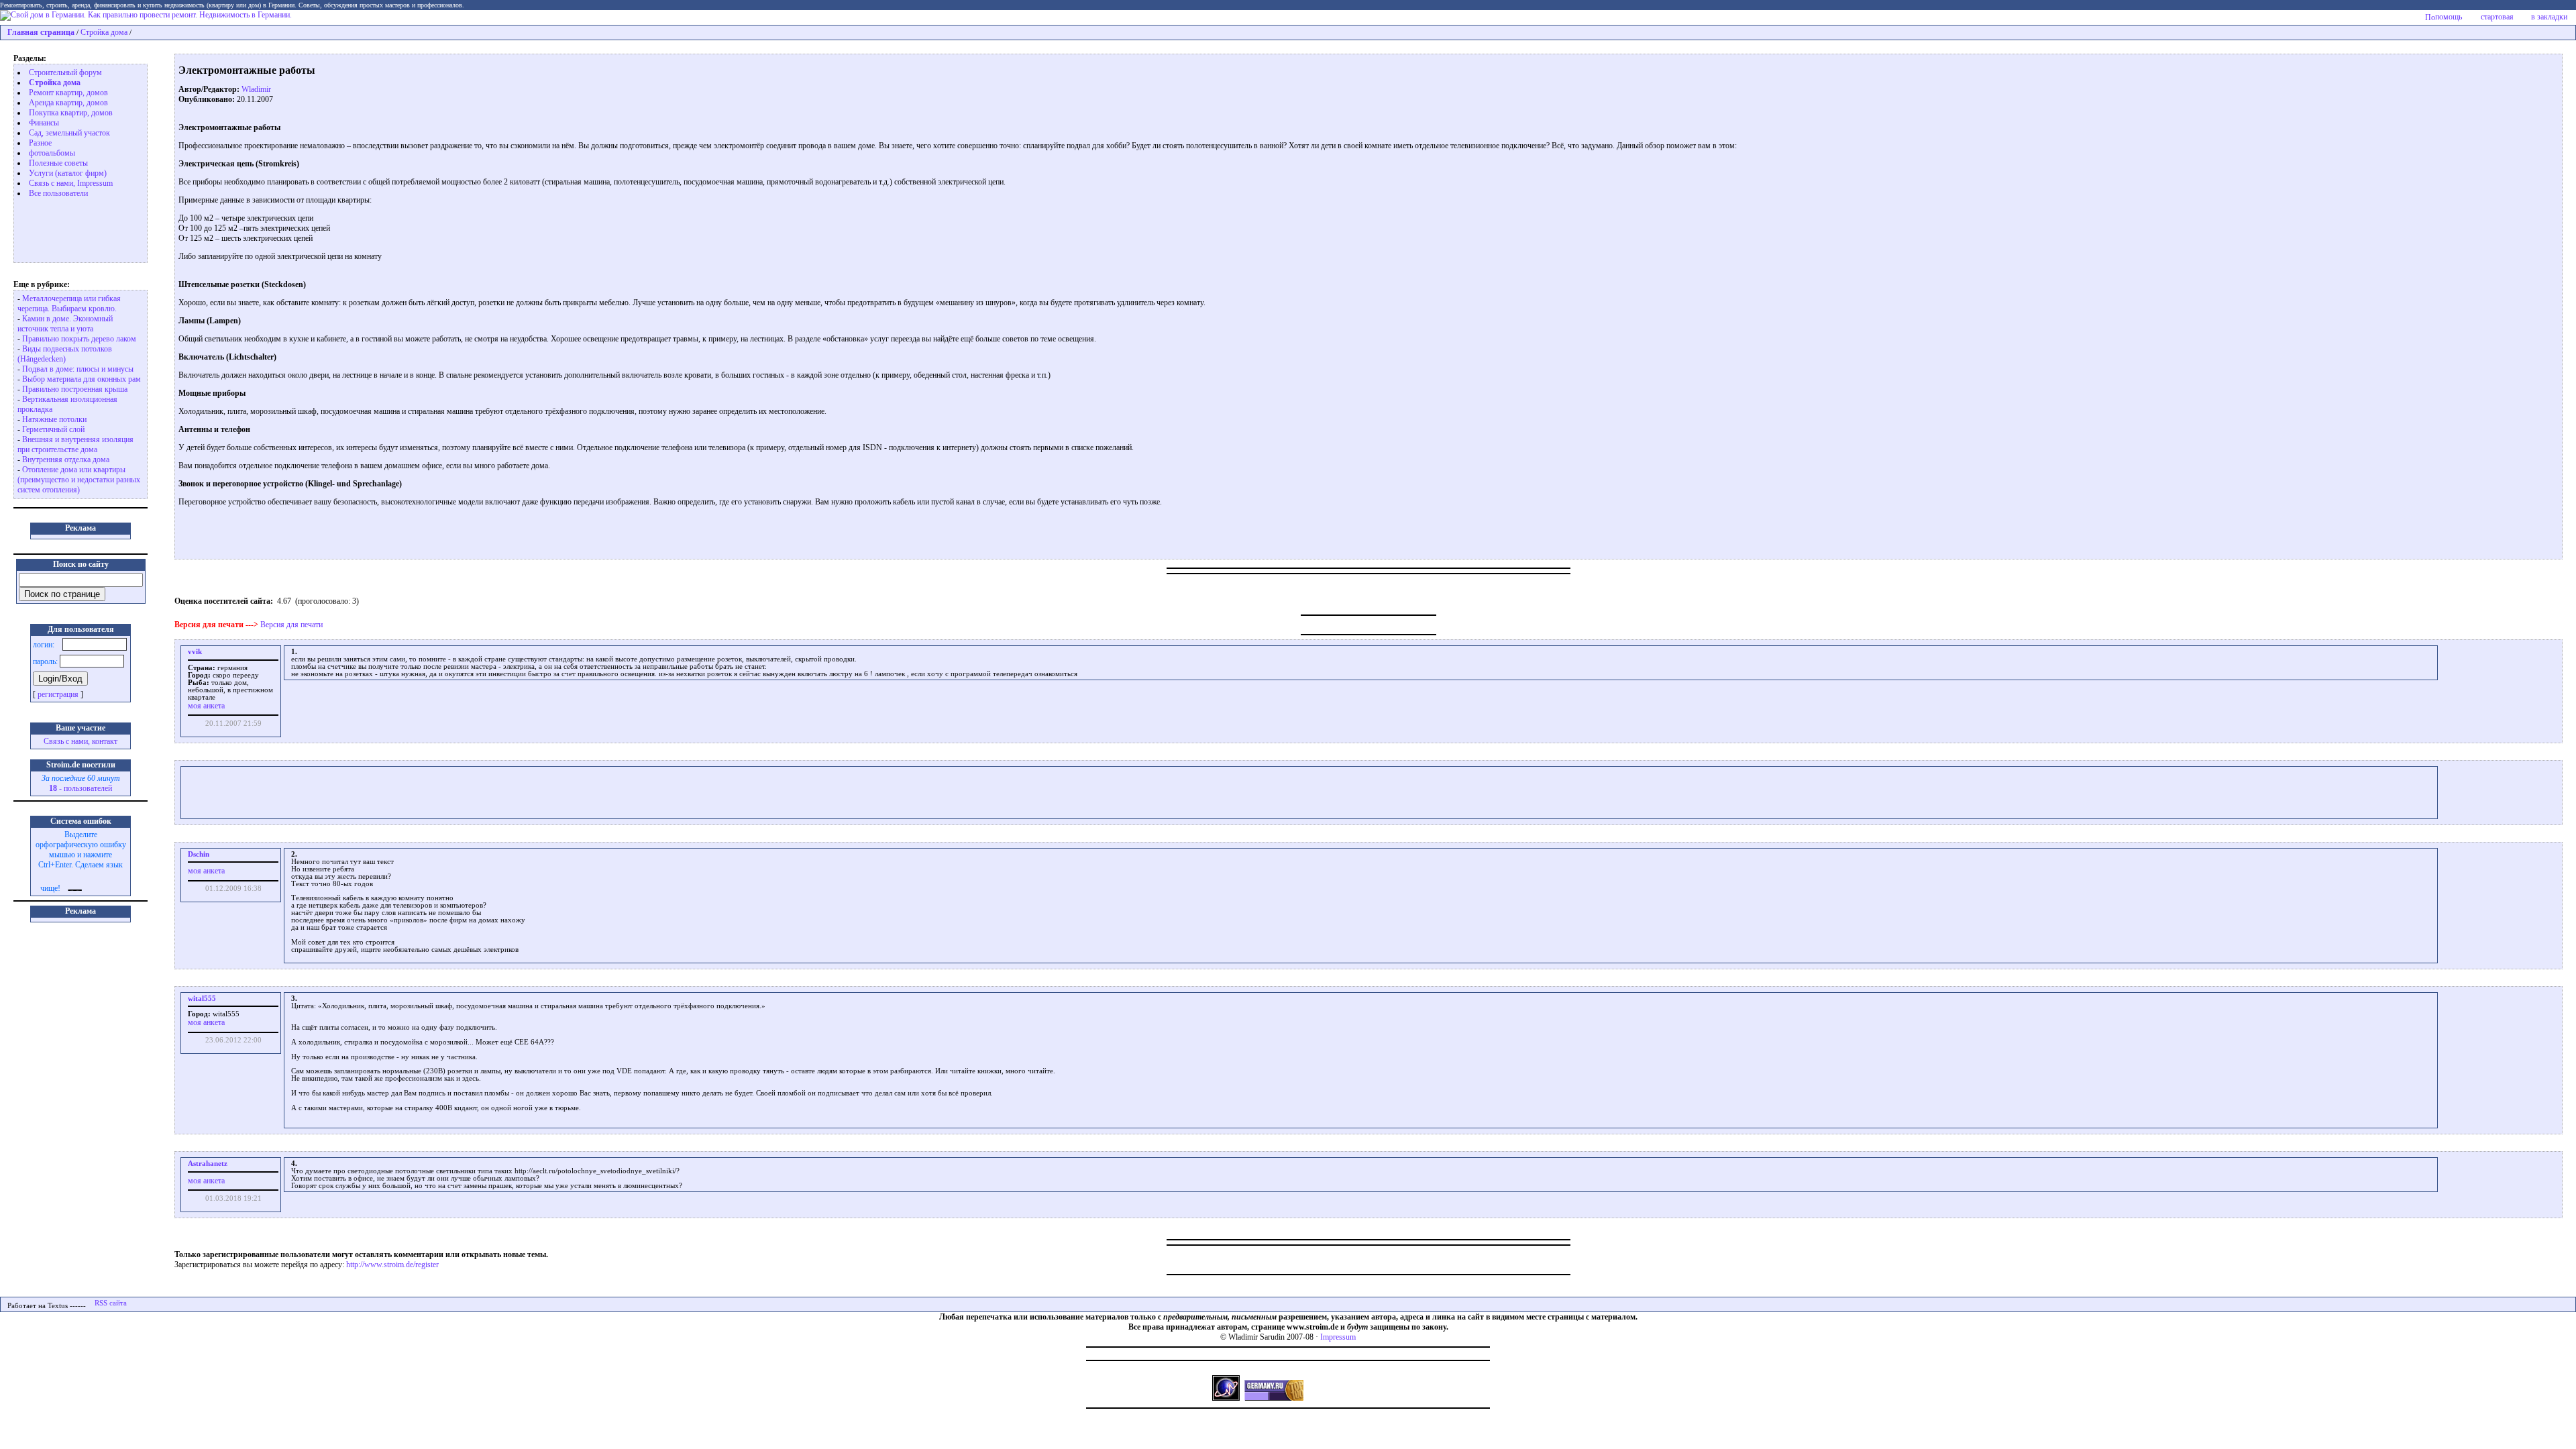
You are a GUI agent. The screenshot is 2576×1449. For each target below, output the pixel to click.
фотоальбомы (52, 153)
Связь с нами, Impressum (71, 183)
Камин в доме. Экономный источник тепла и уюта (65, 324)
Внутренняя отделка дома (66, 460)
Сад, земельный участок (69, 133)
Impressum (1338, 1337)
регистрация (58, 694)
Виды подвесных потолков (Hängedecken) (65, 354)
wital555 (202, 999)
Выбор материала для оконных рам (82, 379)
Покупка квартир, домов (71, 113)
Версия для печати (291, 625)
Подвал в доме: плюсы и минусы (78, 369)
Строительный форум (65, 72)
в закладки (2549, 17)
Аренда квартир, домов (68, 103)
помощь (2449, 17)
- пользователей (80, 788)
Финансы (44, 123)
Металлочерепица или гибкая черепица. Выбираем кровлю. (69, 304)
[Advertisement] (71, 229)
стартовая (2497, 17)
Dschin (199, 854)
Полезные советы (58, 163)
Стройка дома (104, 32)
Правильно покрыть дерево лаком (79, 339)
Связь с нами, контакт (80, 741)
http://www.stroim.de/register (392, 1265)
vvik (195, 652)
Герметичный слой (53, 429)
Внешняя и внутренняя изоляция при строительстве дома (75, 444)
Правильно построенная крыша (75, 389)
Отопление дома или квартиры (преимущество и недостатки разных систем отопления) (79, 480)
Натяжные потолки (54, 419)
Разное (40, 143)
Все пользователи (58, 193)
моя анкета (206, 706)
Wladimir (256, 89)
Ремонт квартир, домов (68, 93)
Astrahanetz (208, 1164)
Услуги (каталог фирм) (68, 173)
